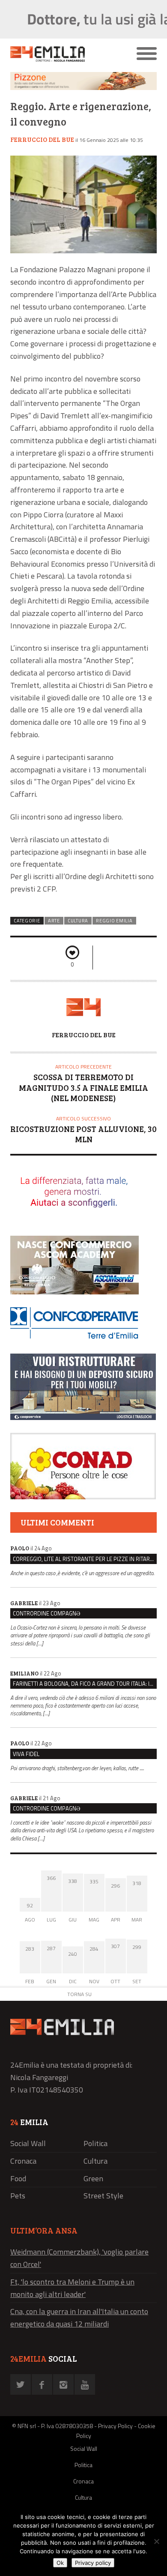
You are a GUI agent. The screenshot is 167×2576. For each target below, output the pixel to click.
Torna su (79, 1994)
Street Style (103, 2196)
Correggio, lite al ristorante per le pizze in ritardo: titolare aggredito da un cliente (85, 1559)
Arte (54, 921)
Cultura (78, 921)
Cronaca (23, 2161)
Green (93, 2178)
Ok (60, 2563)
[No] (156, 2541)
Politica (95, 2143)
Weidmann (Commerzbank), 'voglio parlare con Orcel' (79, 2258)
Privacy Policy (115, 2426)
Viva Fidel (26, 1754)
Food (18, 2178)
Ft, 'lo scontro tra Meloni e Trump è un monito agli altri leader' (72, 2288)
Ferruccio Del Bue (42, 139)
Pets (18, 2196)
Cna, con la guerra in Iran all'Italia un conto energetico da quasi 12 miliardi (79, 2318)
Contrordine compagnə (46, 1613)
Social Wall (28, 2143)
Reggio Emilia (114, 921)
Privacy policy (93, 2563)
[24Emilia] (65, 54)
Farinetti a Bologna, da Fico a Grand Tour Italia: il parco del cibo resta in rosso (85, 1684)
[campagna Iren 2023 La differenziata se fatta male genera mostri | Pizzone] (83, 88)
